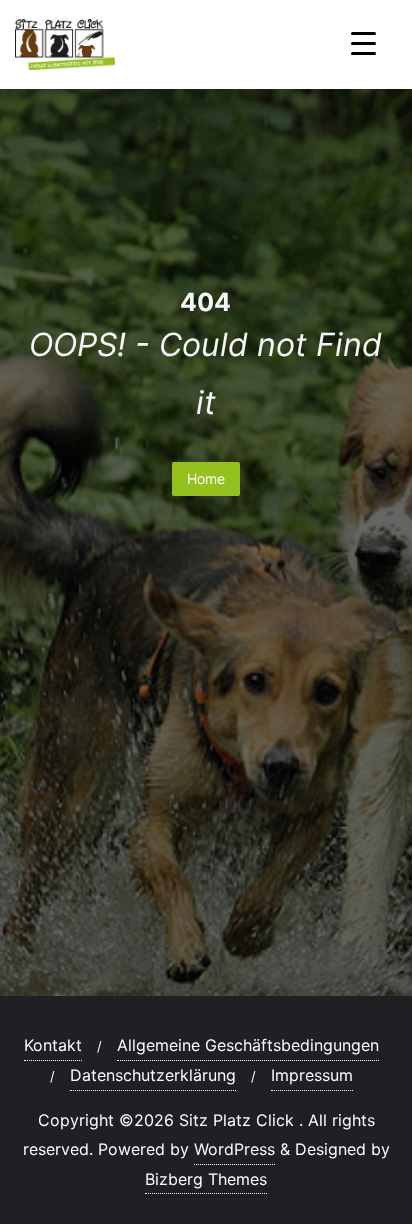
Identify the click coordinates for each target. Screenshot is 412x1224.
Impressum (312, 1075)
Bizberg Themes (206, 1179)
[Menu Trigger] (363, 42)
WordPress (234, 1149)
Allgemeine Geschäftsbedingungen (248, 1045)
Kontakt (53, 1045)
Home (206, 478)
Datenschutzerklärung (153, 1075)
